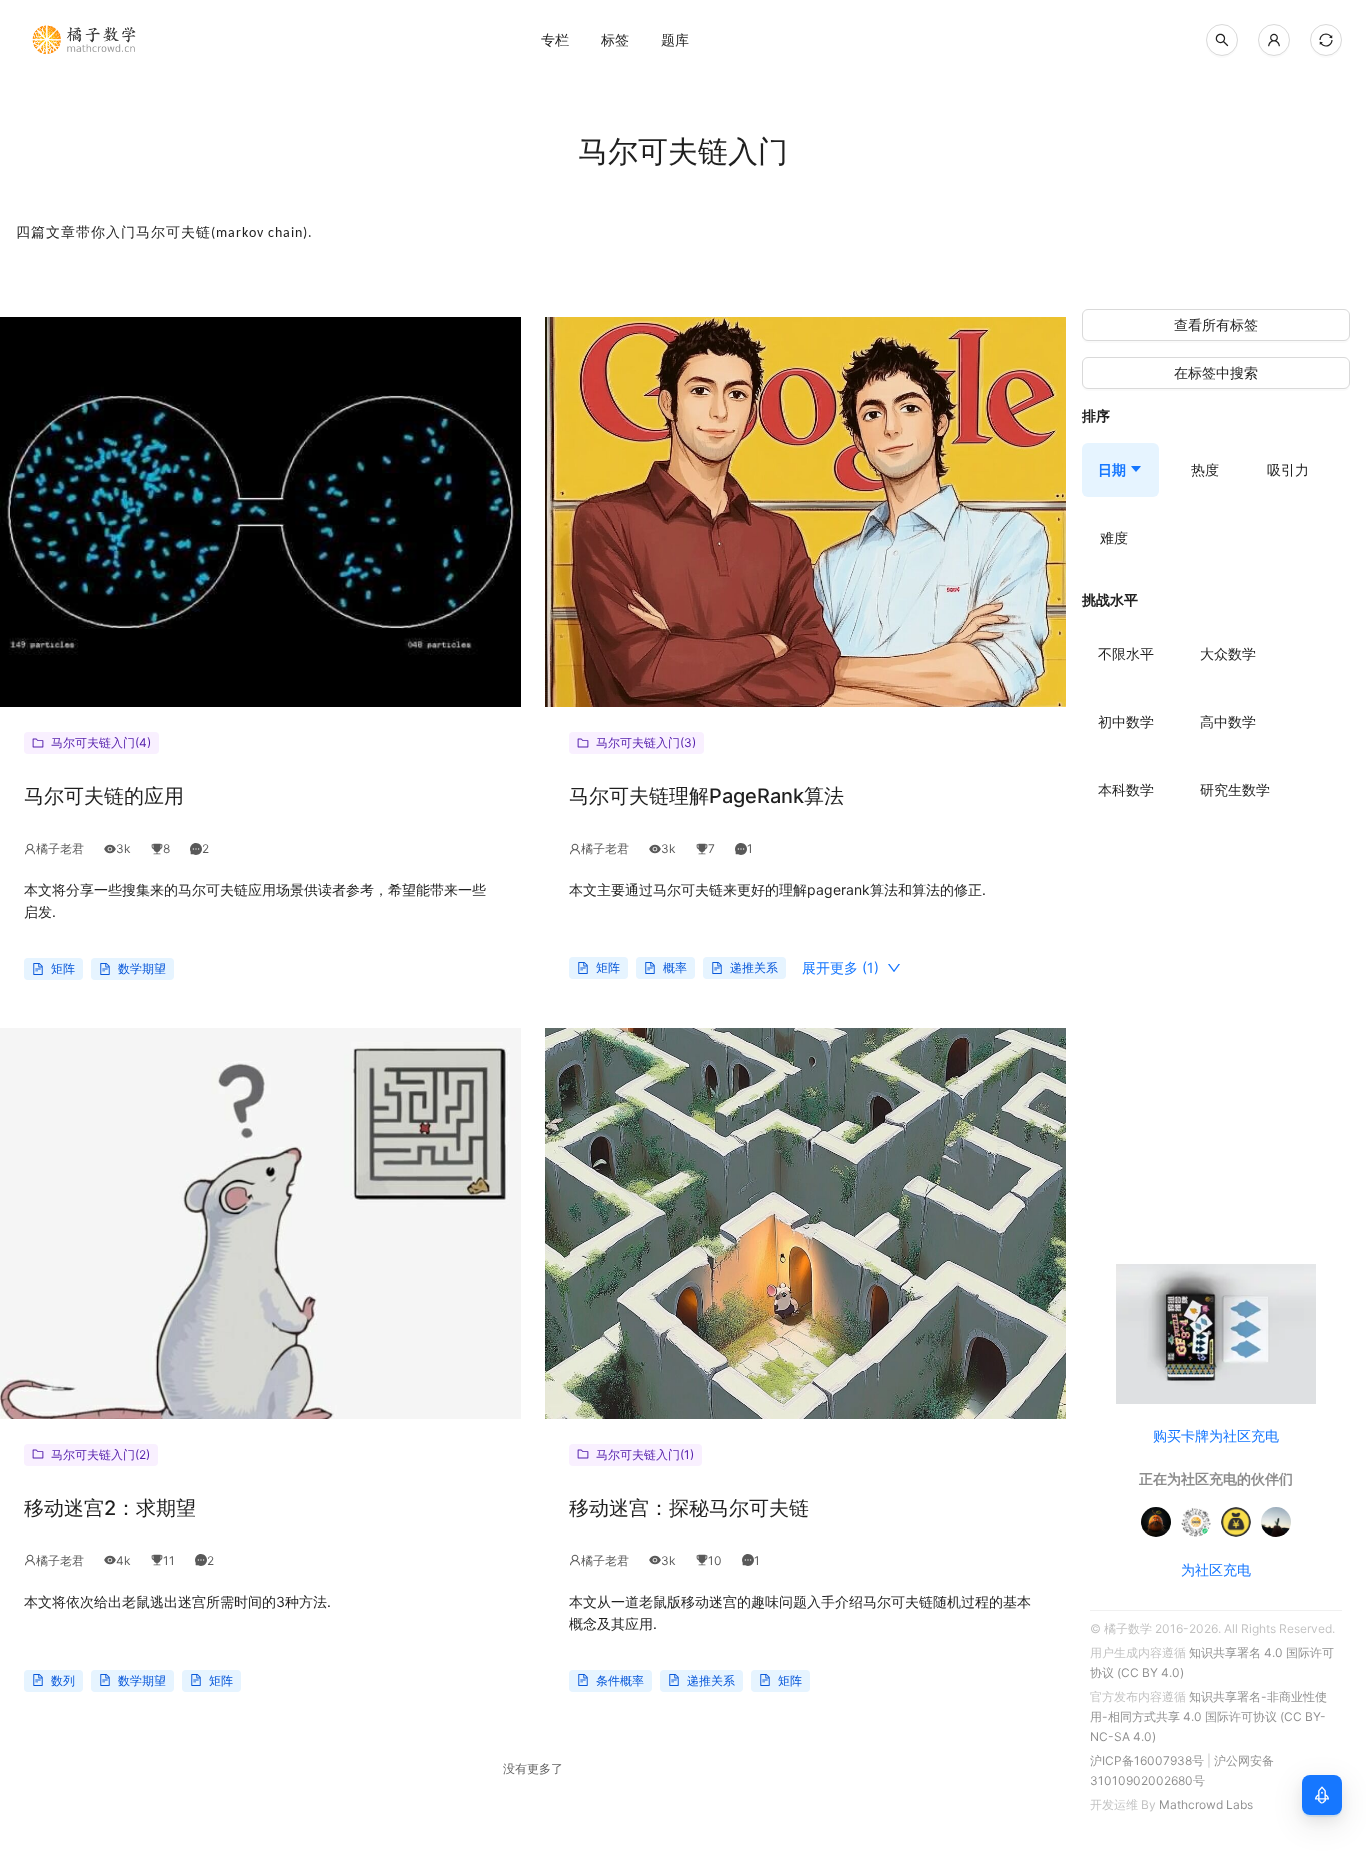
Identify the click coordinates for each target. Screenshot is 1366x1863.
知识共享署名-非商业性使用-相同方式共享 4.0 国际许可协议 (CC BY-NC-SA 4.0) (1208, 1716)
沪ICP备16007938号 (1147, 1760)
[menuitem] (555, 40)
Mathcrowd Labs (1206, 1804)
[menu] (675, 39)
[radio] (1126, 654)
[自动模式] (1326, 40)
